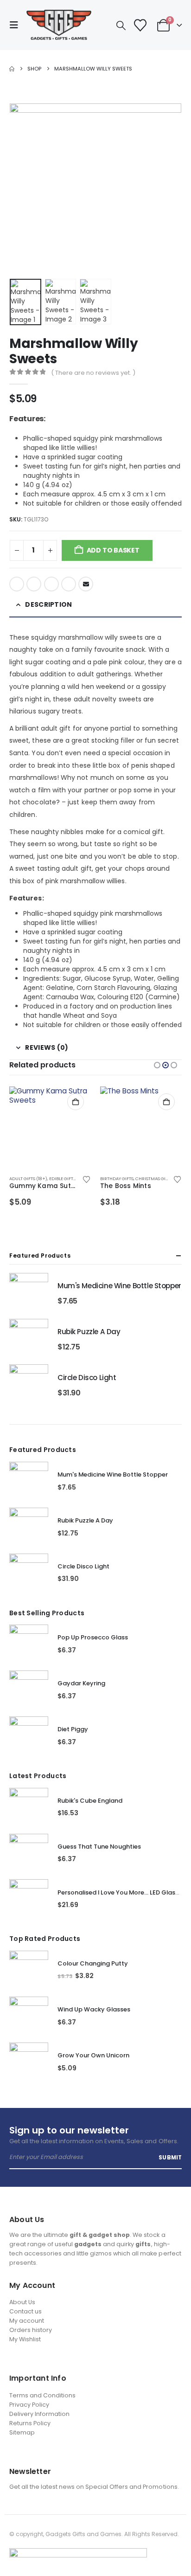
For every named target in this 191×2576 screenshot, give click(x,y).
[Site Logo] (59, 25)
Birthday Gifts (117, 1179)
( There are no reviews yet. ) (93, 373)
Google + (69, 584)
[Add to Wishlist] (86, 1179)
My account (27, 2321)
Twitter (34, 584)
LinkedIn (51, 584)
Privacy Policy (29, 2405)
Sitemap (22, 2432)
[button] (17, 25)
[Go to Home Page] (12, 69)
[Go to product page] (50, 1127)
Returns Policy (30, 2423)
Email (86, 584)
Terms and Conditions (42, 2395)
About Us (22, 2302)
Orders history (31, 2330)
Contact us (25, 2311)
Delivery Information (39, 2414)
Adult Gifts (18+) (28, 1179)
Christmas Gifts (154, 1179)
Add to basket (113, 550)
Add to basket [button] (76, 1102)
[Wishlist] (140, 25)
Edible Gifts (62, 1179)
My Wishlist (25, 2339)
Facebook (17, 584)
